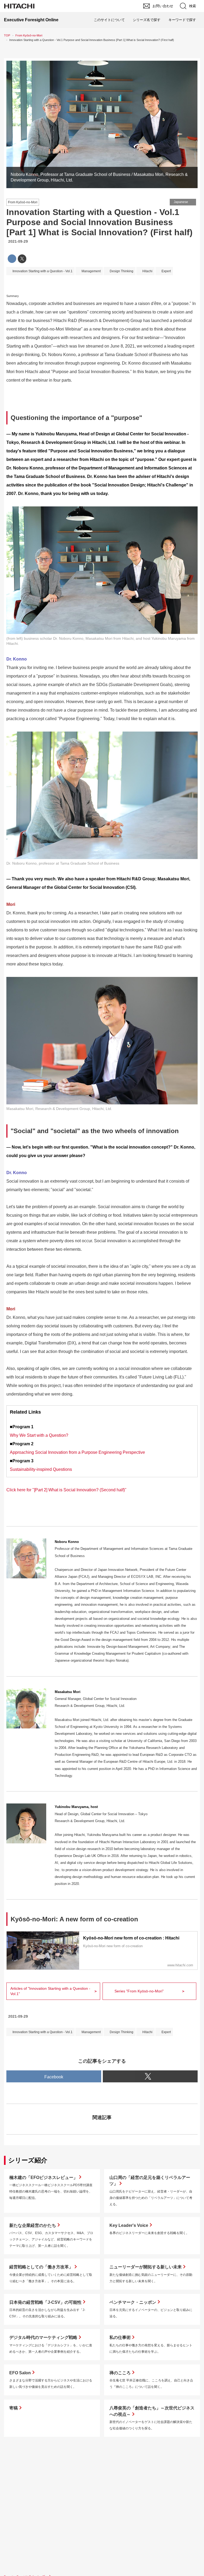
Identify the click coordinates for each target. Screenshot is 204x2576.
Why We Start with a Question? (39, 1435)
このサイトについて (109, 20)
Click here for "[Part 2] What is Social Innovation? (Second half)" (66, 1490)
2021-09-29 (18, 241)
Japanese (181, 202)
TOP (7, 35)
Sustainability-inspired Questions (41, 1469)
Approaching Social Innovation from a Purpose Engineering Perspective (77, 1452)
